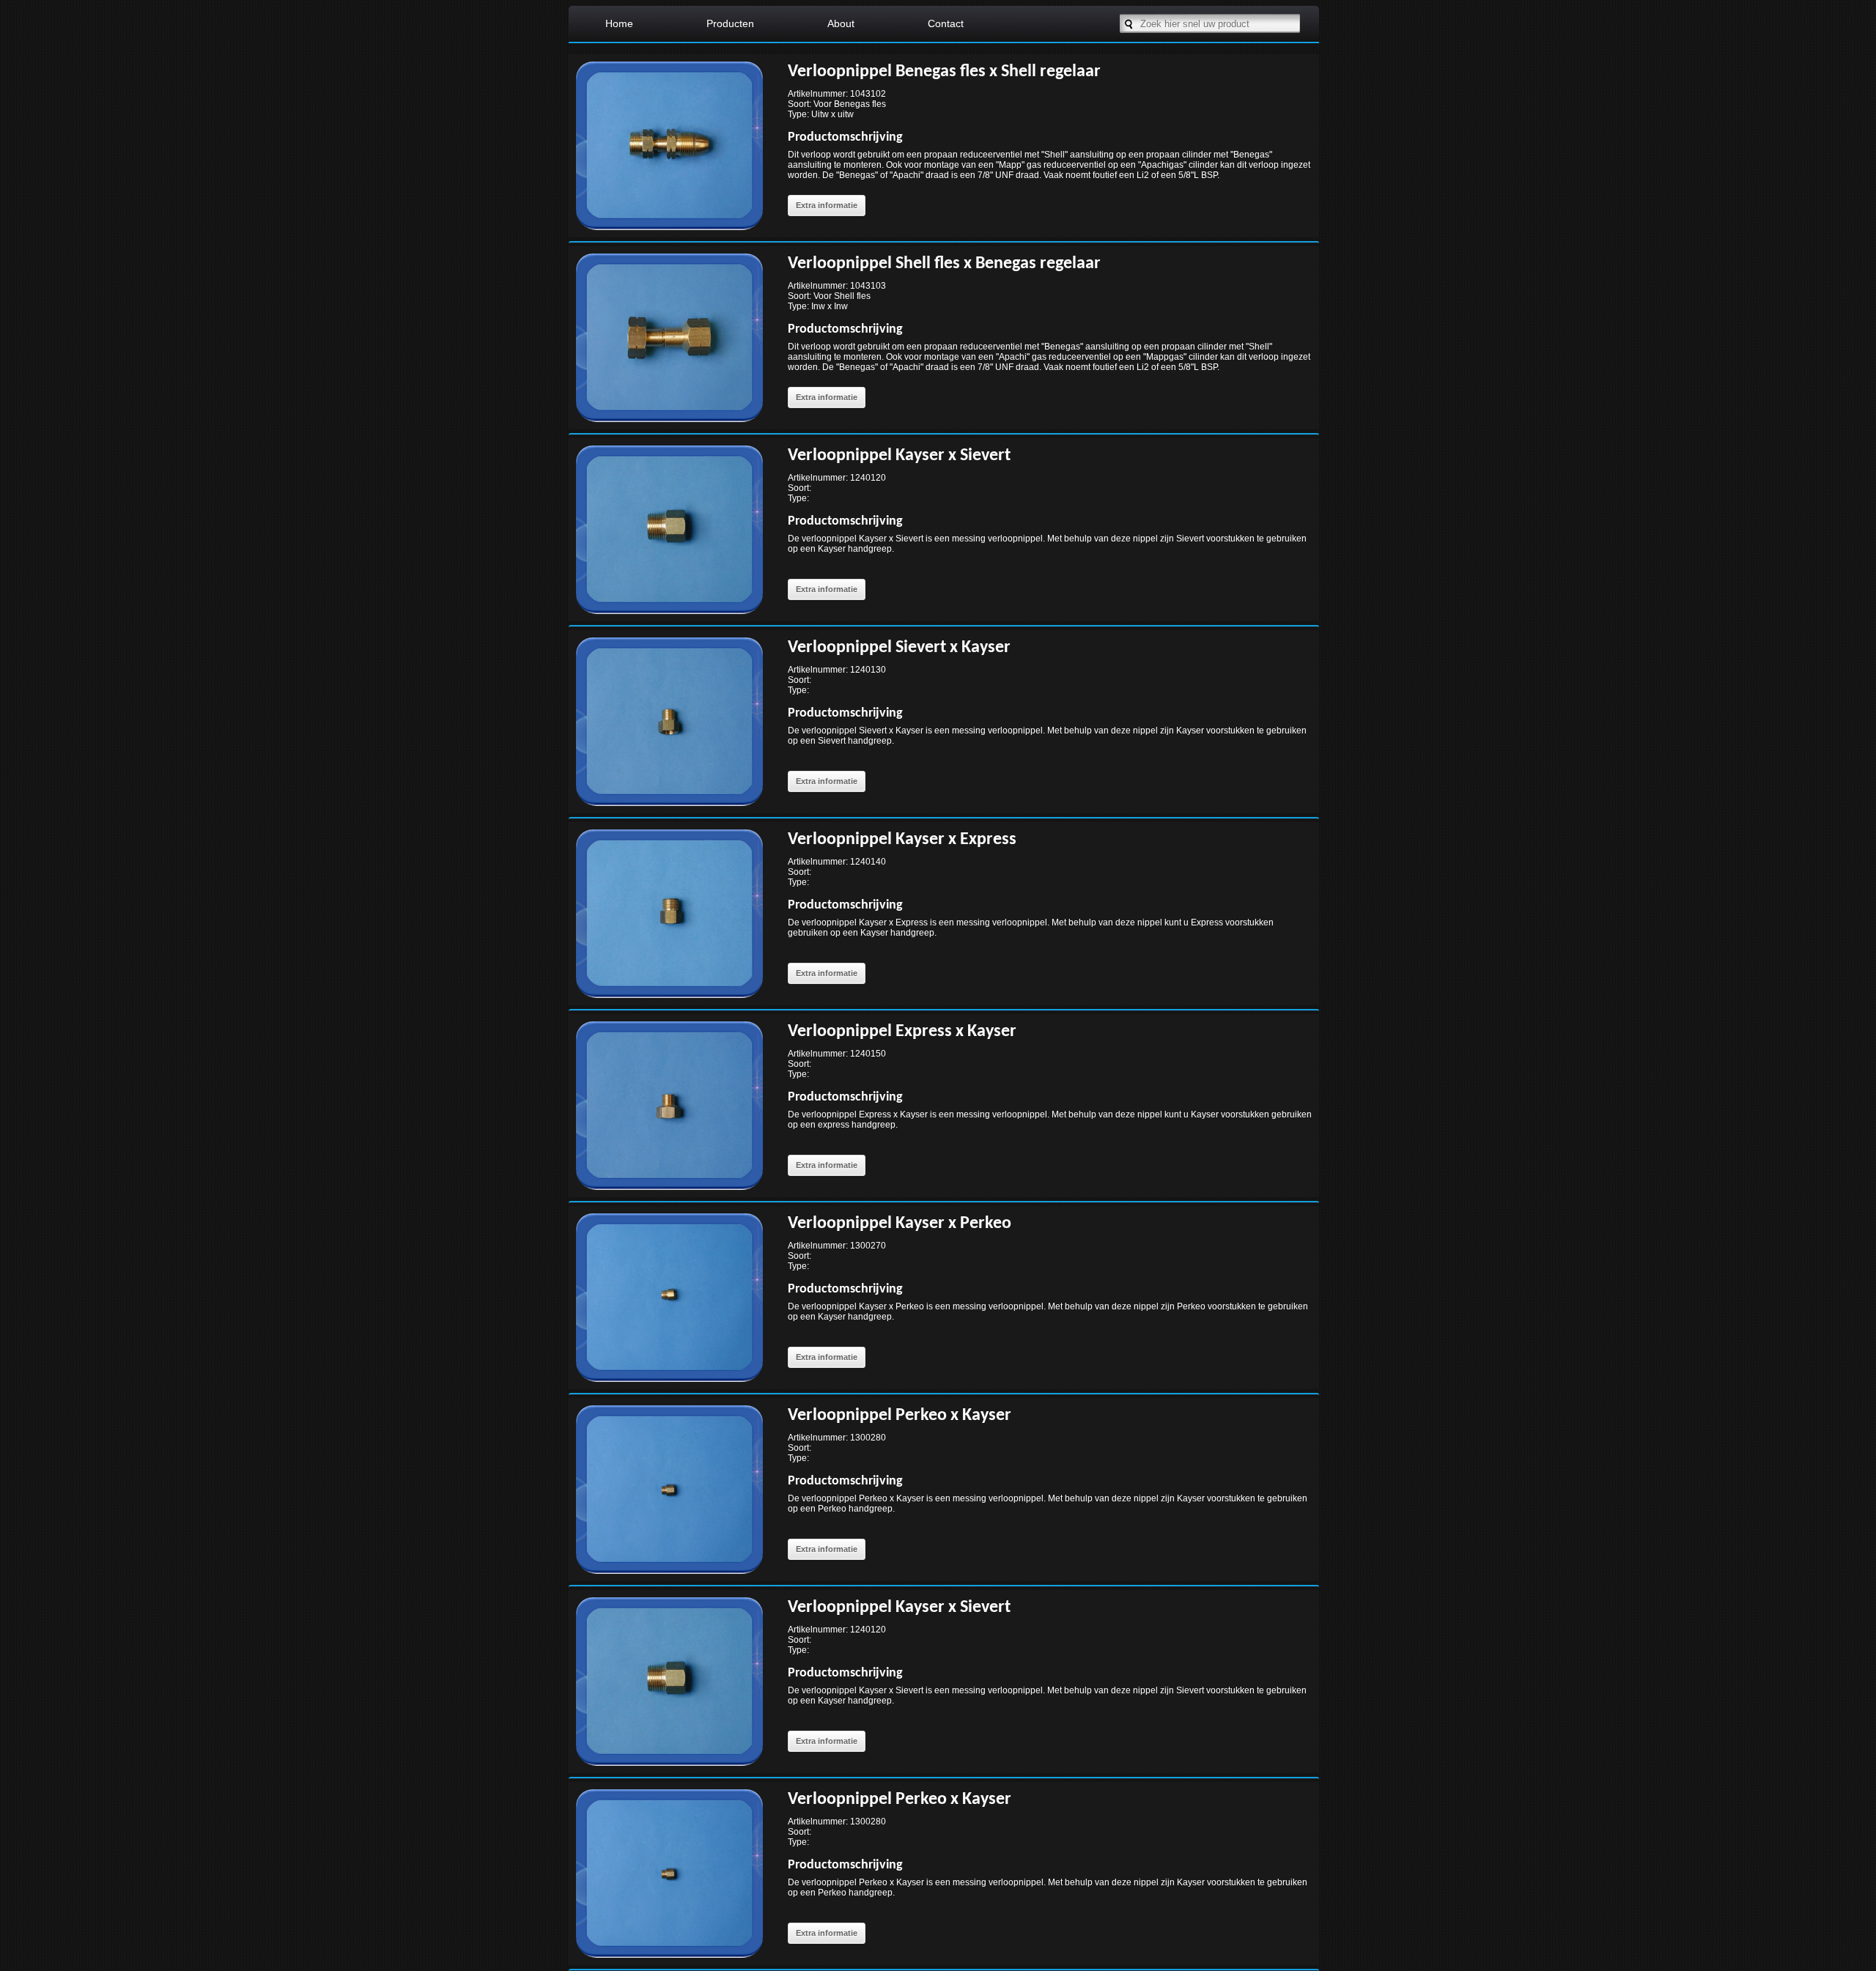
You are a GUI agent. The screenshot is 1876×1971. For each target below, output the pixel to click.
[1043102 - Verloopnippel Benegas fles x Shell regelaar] (669, 233)
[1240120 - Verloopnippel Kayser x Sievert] (669, 617)
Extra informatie (827, 205)
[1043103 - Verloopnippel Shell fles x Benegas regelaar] (669, 425)
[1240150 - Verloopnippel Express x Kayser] (669, 1193)
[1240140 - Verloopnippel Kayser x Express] (669, 1001)
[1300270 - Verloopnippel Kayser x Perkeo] (669, 1385)
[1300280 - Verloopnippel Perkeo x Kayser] (669, 1577)
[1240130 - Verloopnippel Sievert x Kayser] (669, 809)
